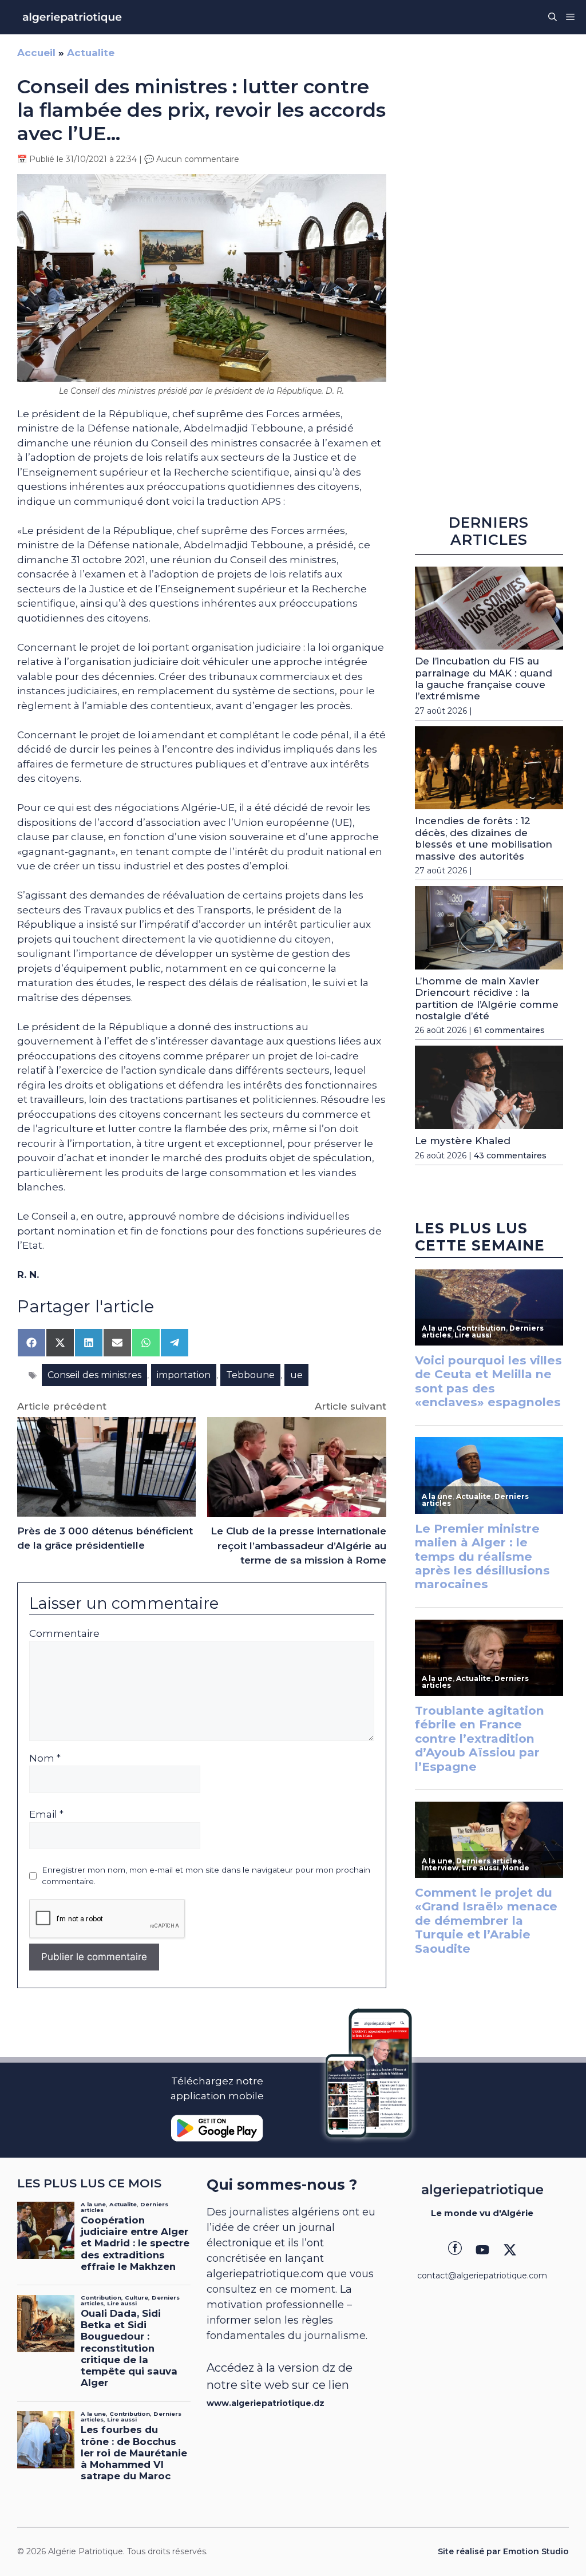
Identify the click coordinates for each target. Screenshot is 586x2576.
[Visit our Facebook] (455, 2250)
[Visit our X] (510, 2250)
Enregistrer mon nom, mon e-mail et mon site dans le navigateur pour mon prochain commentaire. (206, 1875)
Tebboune (250, 1375)
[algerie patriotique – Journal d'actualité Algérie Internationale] (72, 17)
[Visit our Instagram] (482, 2250)
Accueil (36, 53)
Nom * (45, 1758)
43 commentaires (510, 1156)
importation (184, 1375)
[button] (553, 17)
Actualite (91, 53)
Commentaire (64, 1633)
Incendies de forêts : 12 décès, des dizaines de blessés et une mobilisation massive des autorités (484, 838)
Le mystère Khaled (463, 1141)
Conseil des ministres (94, 1375)
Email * (46, 1814)
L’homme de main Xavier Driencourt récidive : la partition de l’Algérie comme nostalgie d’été (487, 998)
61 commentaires (509, 1030)
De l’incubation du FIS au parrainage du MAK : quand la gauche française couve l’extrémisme (484, 678)
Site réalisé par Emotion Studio (503, 2551)
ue (296, 1375)
